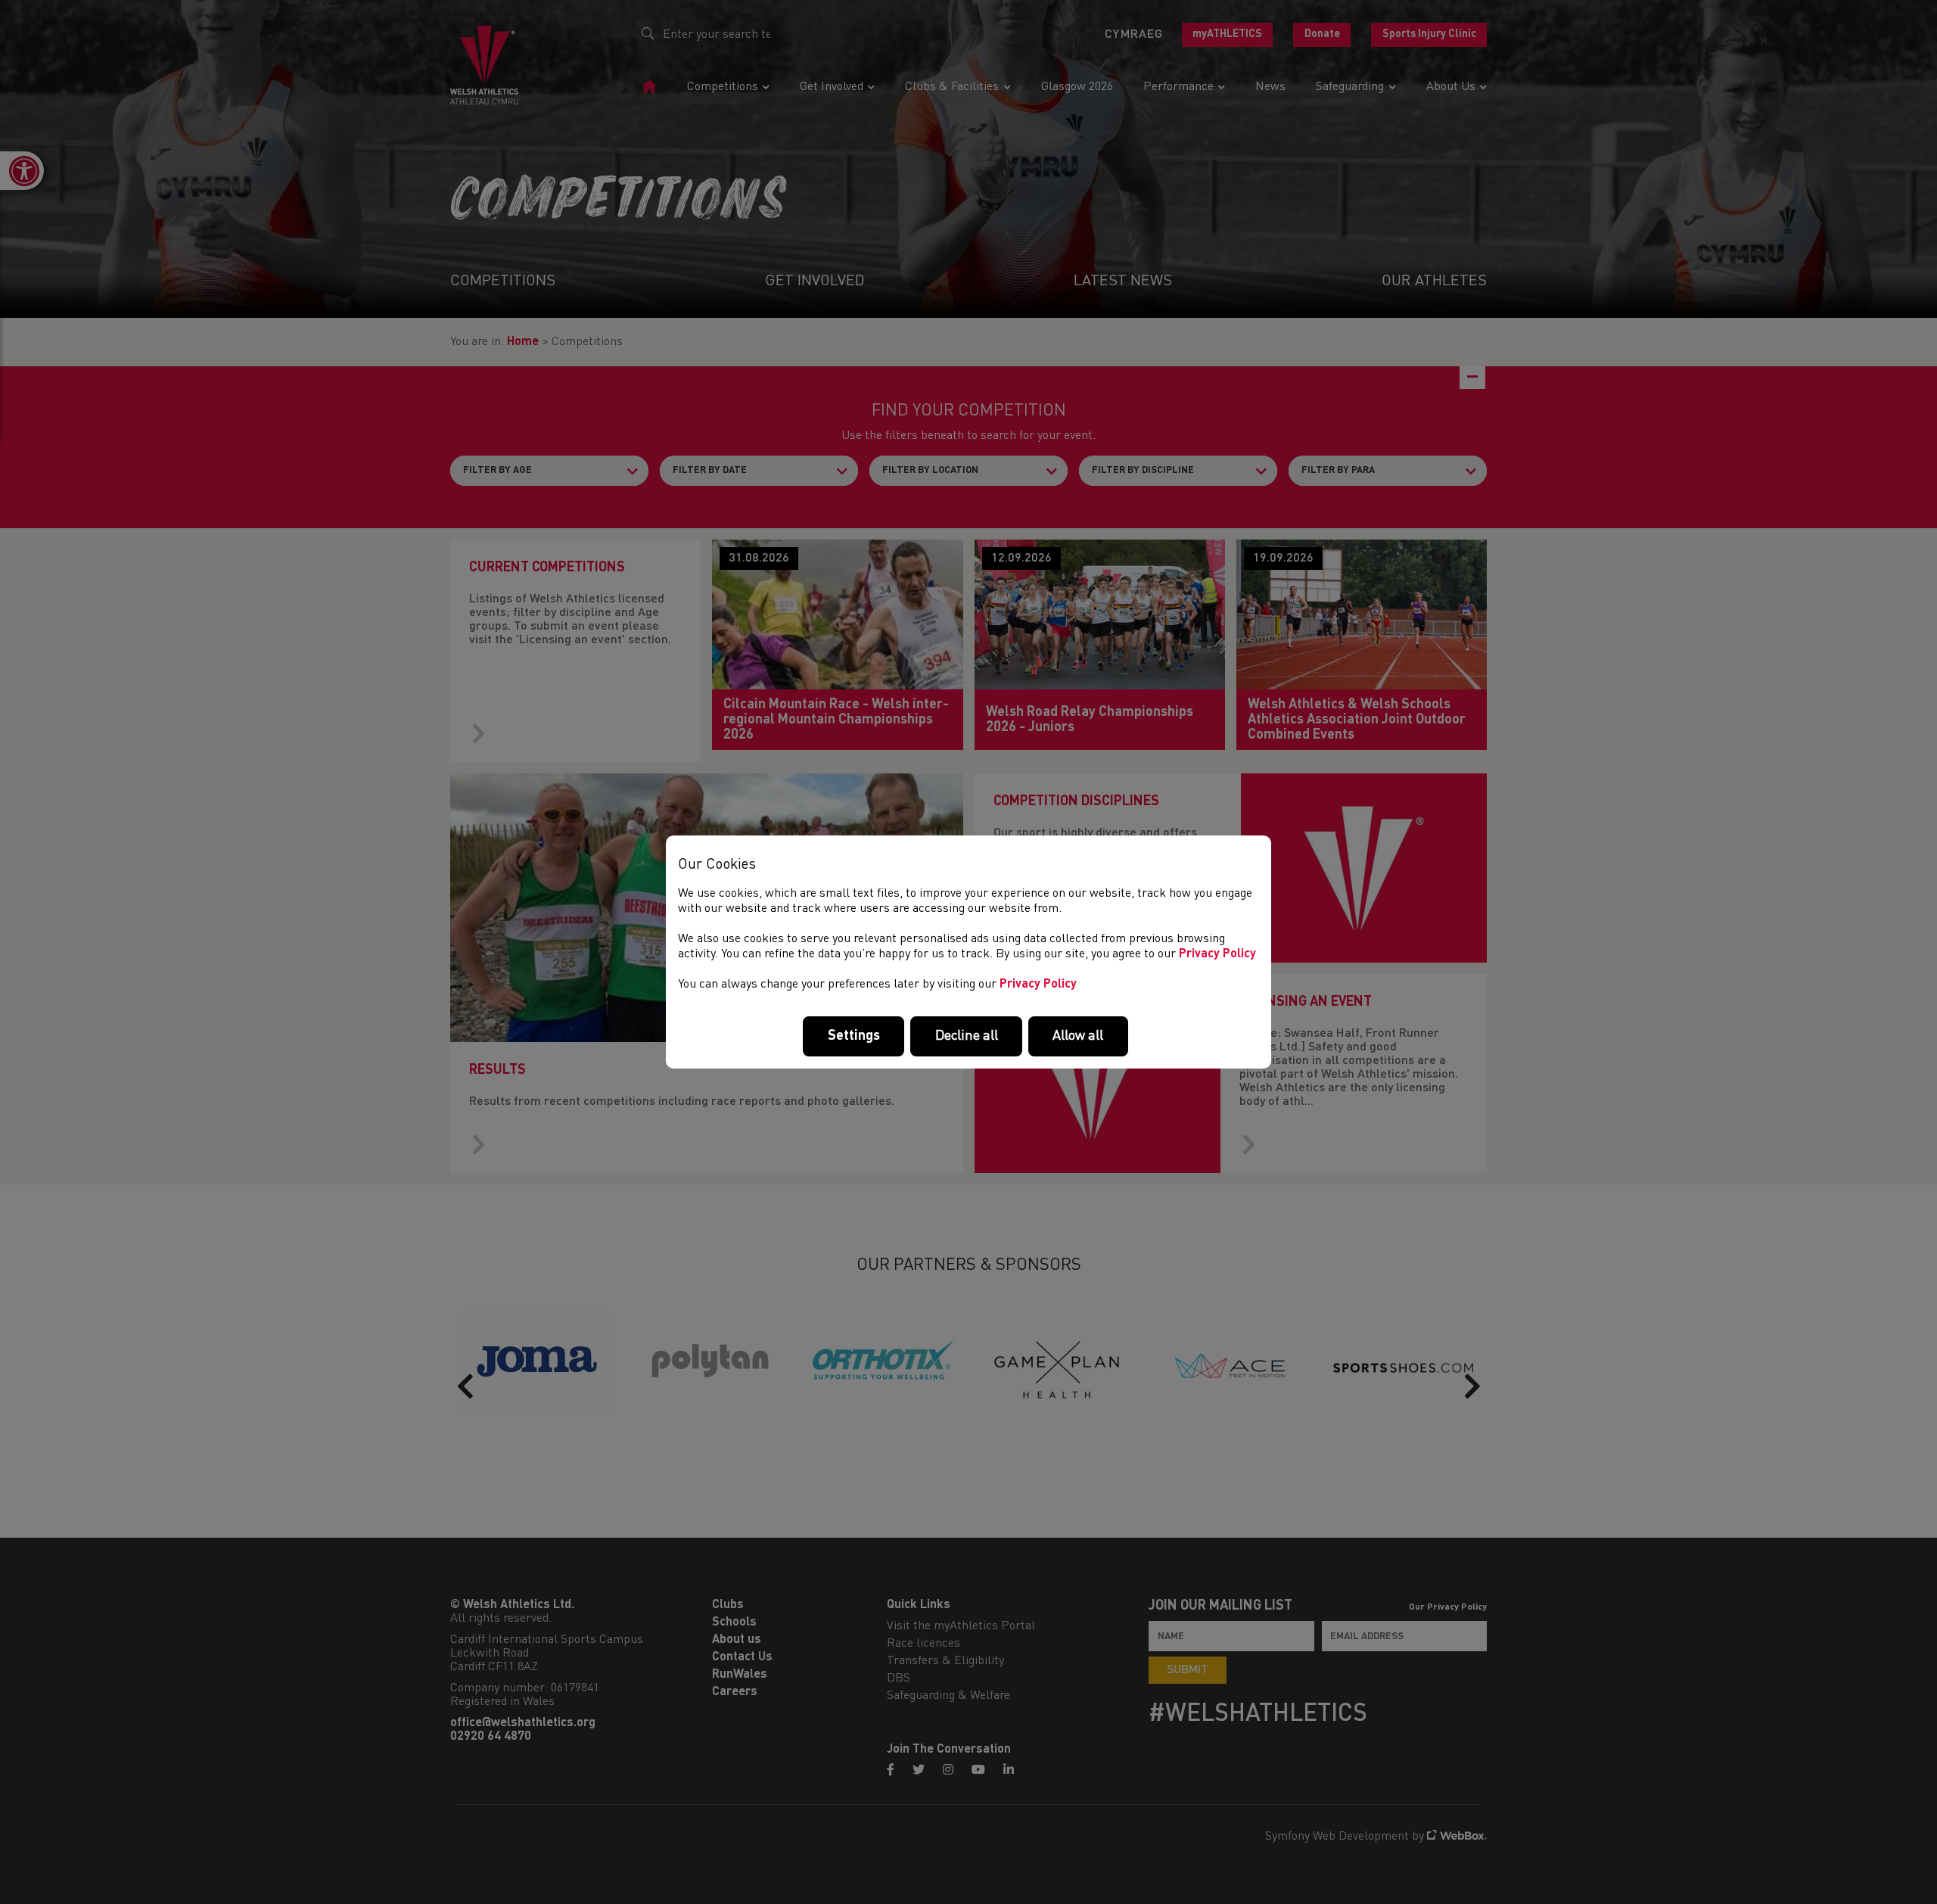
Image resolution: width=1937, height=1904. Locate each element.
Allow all (1078, 1036)
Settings (854, 1036)
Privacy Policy (1217, 954)
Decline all (967, 1036)
